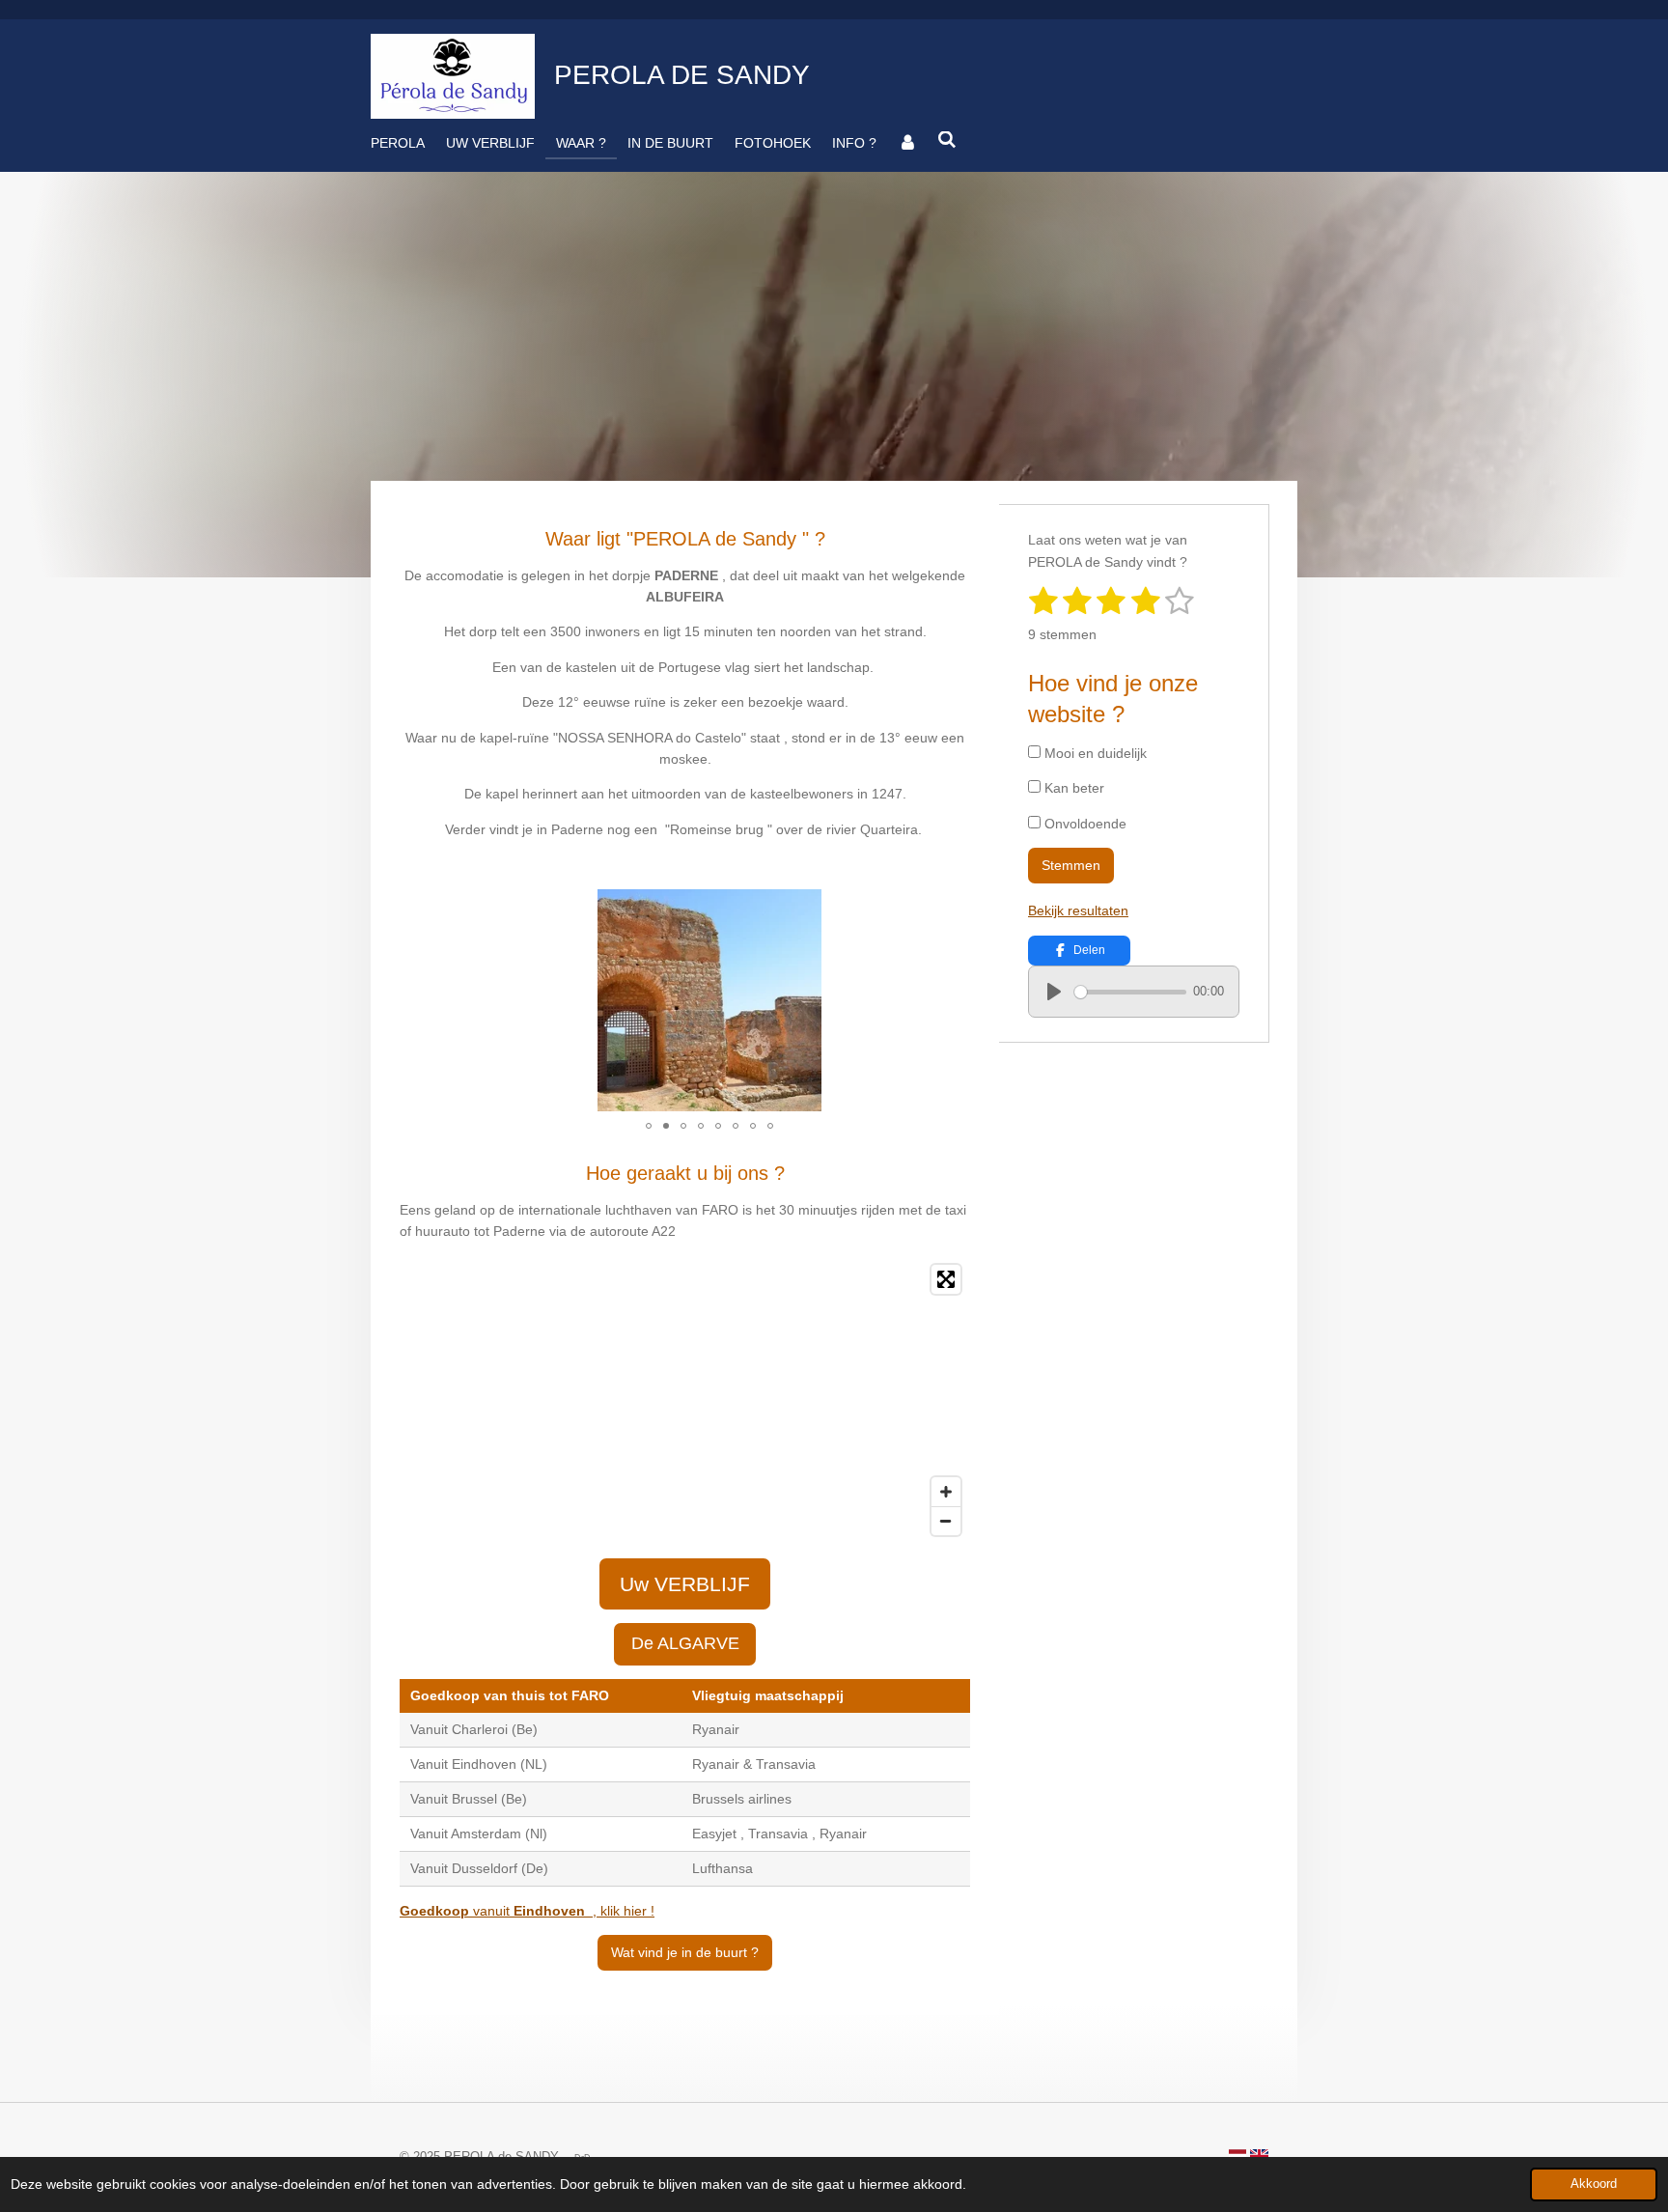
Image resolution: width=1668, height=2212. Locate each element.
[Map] (685, 1400)
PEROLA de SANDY (682, 75)
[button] (804, 907)
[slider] (1130, 992)
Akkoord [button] (1594, 2184)
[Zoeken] (948, 140)
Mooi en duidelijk (1094, 753)
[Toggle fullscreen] (946, 1279)
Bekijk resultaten (1078, 910)
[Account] (907, 143)
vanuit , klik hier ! (527, 1911)
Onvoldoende (1084, 824)
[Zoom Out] (946, 1521)
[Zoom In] (946, 1492)
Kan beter (1072, 788)
